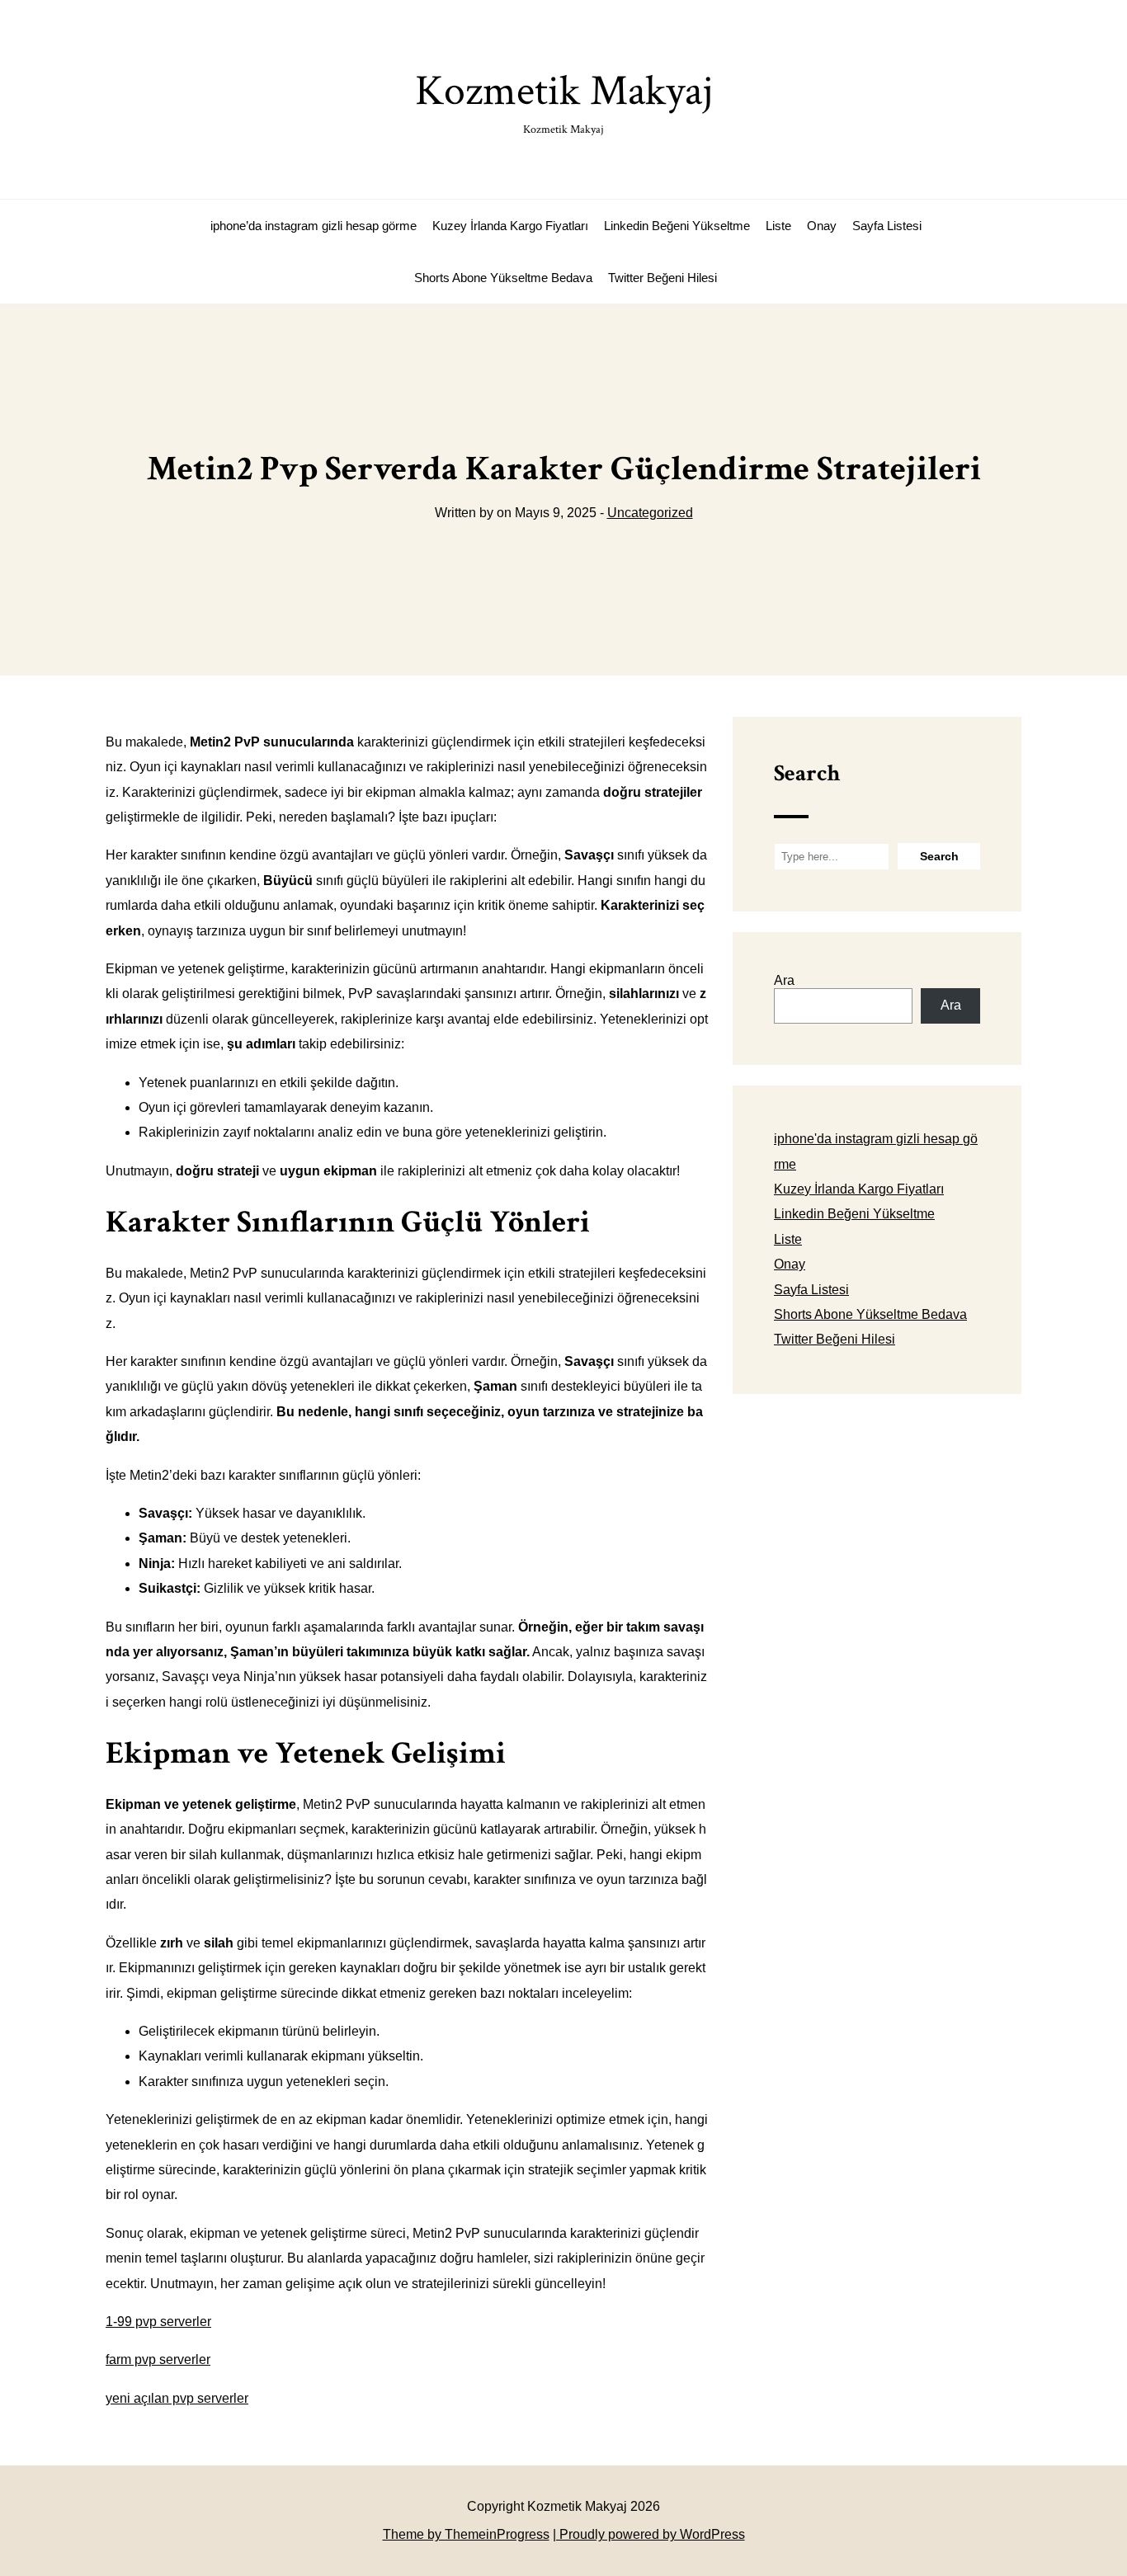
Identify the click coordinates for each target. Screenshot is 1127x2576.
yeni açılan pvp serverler (177, 2398)
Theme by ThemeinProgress (466, 2534)
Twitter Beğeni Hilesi (663, 278)
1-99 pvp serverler (158, 2322)
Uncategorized (650, 513)
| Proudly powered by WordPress (649, 2534)
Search (807, 773)
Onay (822, 226)
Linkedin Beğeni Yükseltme (677, 226)
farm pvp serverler (158, 2359)
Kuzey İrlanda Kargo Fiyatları (510, 226)
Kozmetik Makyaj (564, 100)
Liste (778, 226)
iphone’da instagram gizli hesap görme (314, 226)
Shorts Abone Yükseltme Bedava (503, 278)
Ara (784, 980)
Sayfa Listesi (887, 226)
